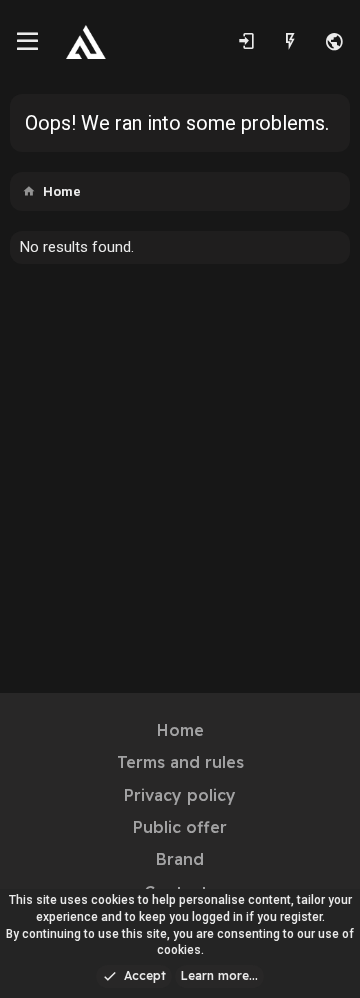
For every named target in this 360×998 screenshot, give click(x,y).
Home (180, 730)
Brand (180, 859)
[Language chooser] (334, 42)
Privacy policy (180, 795)
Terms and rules (180, 762)
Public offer (180, 827)
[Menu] (27, 42)
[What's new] (290, 42)
